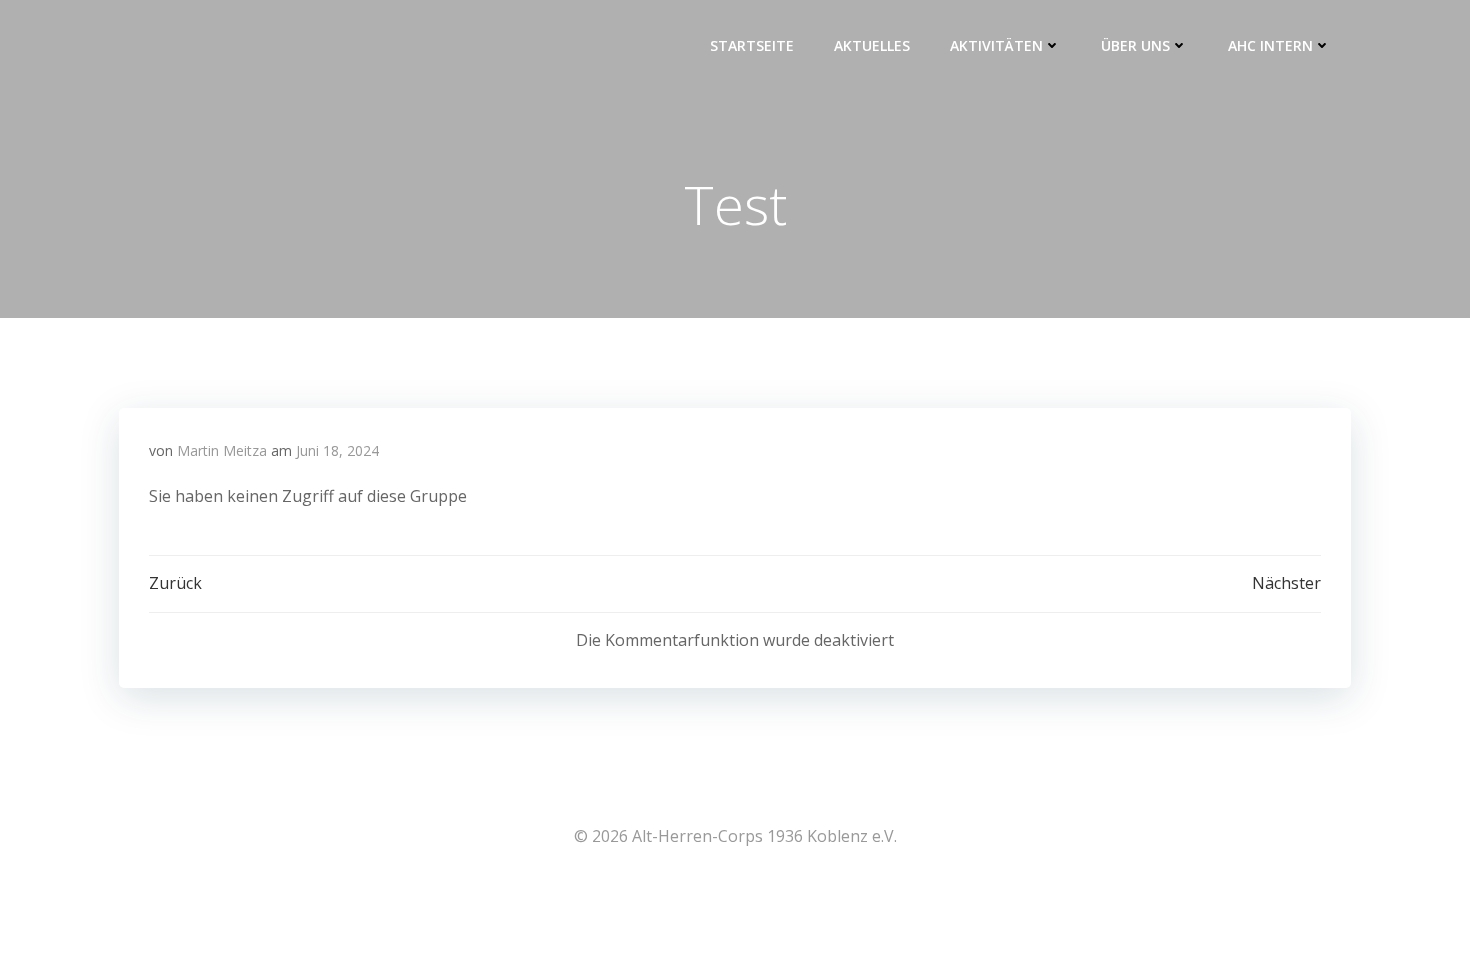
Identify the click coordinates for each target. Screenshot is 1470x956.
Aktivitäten (996, 45)
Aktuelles (872, 45)
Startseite (752, 45)
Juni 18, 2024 (337, 450)
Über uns (1135, 45)
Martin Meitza (222, 450)
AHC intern (1270, 45)
